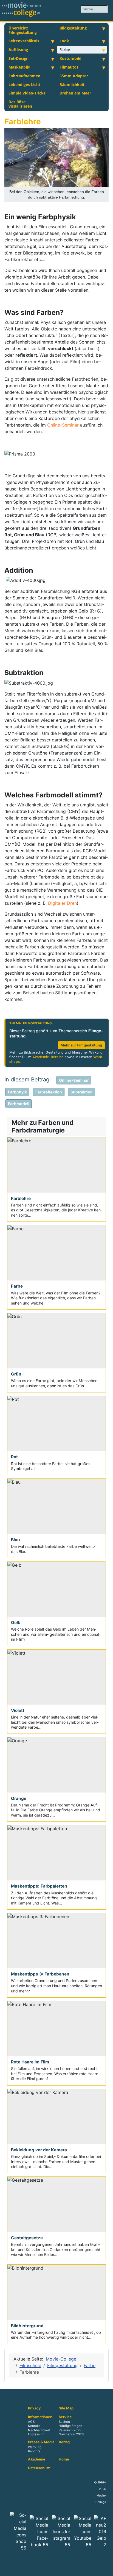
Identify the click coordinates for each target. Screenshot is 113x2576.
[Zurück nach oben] (106, 2569)
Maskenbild (19, 67)
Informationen (40, 2417)
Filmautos (69, 67)
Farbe (65, 50)
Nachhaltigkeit (39, 2430)
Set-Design (19, 58)
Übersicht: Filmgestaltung (23, 30)
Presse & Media (41, 2442)
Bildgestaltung (73, 28)
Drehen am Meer (75, 93)
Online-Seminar (63, 425)
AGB (31, 2422)
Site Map (66, 2408)
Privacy (34, 2408)
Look (64, 41)
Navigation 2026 (71, 2434)
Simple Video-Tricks (27, 93)
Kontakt (34, 2426)
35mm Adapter (74, 76)
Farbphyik (17, 1092)
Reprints (34, 2451)
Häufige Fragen (70, 2426)
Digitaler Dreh (62, 903)
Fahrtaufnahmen (24, 76)
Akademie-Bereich (48, 1057)
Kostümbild (70, 58)
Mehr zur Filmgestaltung (81, 1045)
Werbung (35, 2447)
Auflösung (18, 50)
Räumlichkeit (72, 85)
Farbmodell (19, 1104)
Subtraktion (82, 1092)
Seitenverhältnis (24, 41)
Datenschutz (39, 2468)
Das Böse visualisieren (20, 104)
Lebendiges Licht (24, 85)
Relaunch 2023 (70, 2430)
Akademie (37, 2459)
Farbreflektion (49, 1092)
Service (65, 2417)
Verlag (64, 2442)
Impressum (36, 2434)
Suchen (64, 2422)
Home (64, 2459)
